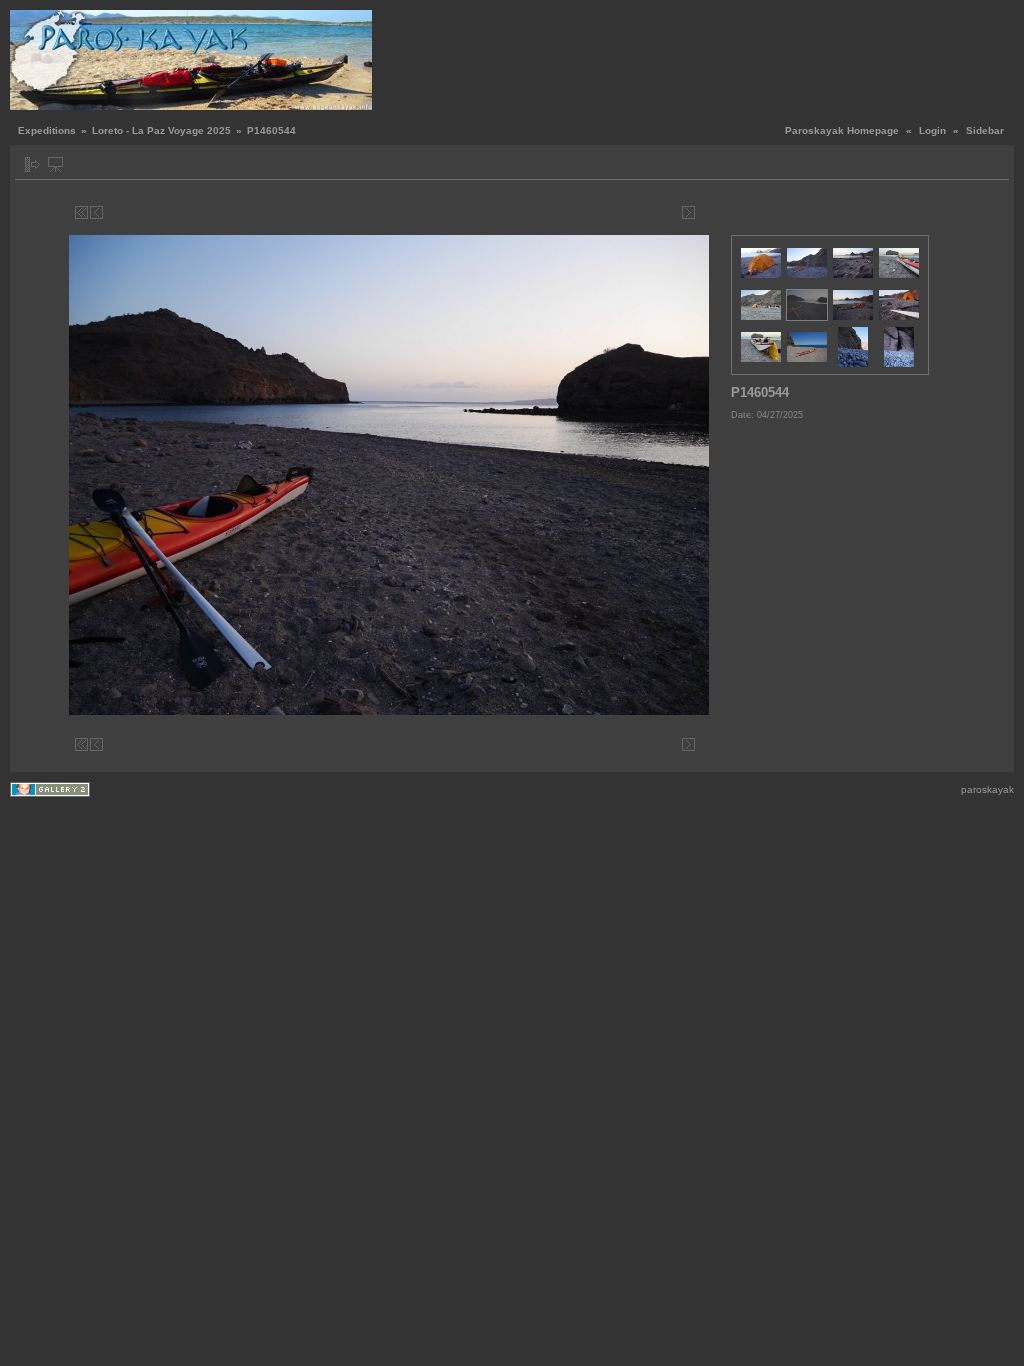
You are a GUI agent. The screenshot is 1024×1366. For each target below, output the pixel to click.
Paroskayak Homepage (842, 130)
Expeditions (47, 130)
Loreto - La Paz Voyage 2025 (161, 130)
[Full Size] (392, 212)
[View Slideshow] (55, 164)
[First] (81, 212)
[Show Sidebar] (32, 164)
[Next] (688, 212)
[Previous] (96, 212)
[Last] (703, 212)
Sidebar (985, 130)
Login (932, 130)
